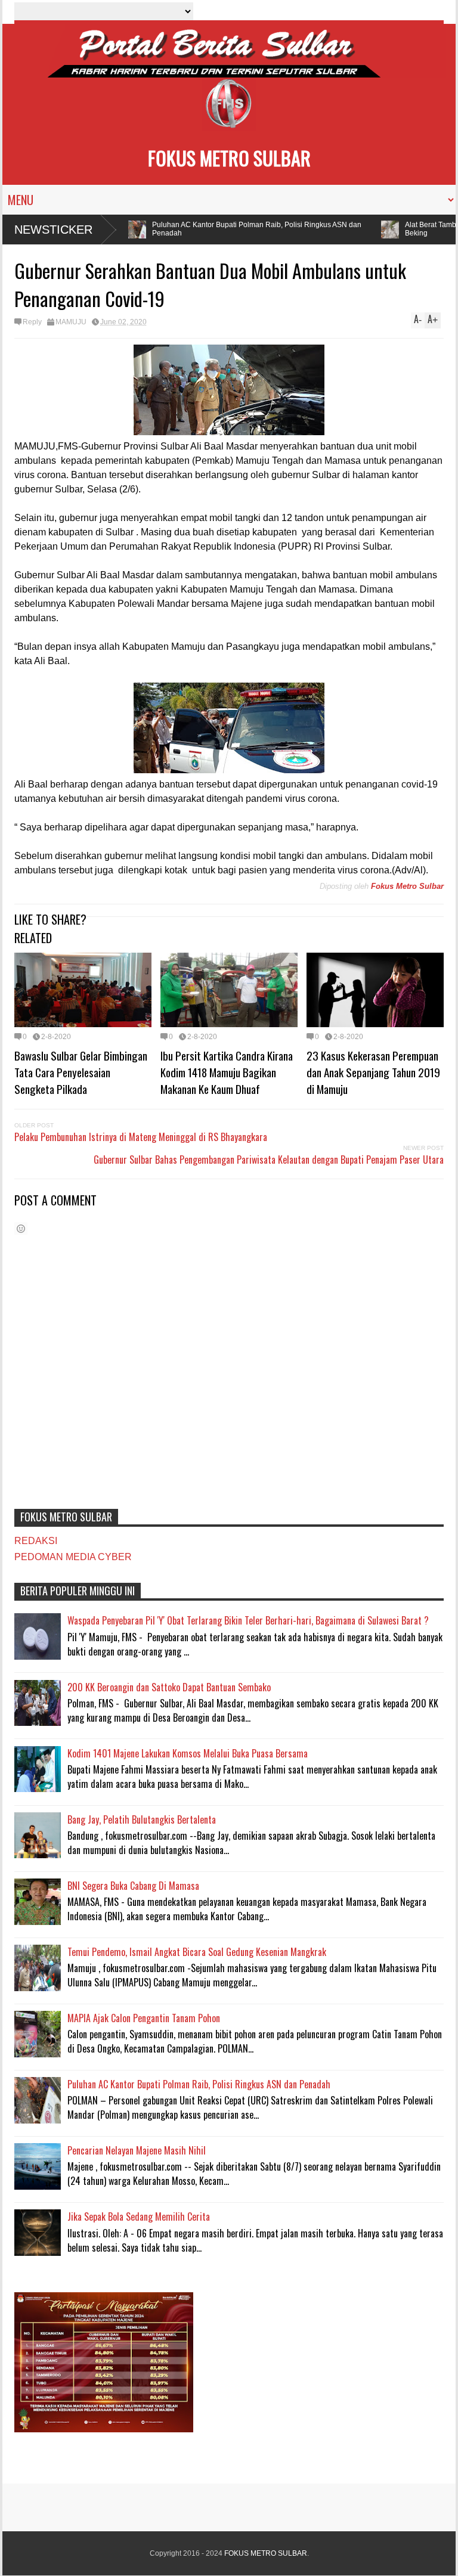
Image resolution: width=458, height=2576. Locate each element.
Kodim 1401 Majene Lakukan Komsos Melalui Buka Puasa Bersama (188, 1753)
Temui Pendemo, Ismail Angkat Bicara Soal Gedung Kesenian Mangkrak (197, 1952)
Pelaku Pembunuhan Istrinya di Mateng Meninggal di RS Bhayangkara (141, 1137)
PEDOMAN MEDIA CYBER (73, 1557)
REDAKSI (36, 1541)
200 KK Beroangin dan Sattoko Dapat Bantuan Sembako (169, 1687)
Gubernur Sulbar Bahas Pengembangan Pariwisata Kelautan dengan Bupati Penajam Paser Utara (269, 1160)
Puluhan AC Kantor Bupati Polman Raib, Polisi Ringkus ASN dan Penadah (242, 229)
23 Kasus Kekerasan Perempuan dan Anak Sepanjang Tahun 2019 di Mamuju (373, 1072)
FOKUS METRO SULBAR (229, 158)
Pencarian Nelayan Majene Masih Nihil (137, 2150)
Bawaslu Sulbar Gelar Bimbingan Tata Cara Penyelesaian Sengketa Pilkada (81, 1072)
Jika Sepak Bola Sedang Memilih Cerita (139, 2217)
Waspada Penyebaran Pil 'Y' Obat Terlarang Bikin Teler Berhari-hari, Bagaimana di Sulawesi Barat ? (248, 1620)
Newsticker (53, 230)
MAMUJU (71, 322)
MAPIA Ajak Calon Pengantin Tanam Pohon (144, 2018)
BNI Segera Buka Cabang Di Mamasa (133, 1886)
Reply (32, 322)
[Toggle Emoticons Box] (21, 1228)
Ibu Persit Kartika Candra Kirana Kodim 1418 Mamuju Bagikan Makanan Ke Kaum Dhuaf (227, 1072)
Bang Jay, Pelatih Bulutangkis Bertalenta (142, 1819)
